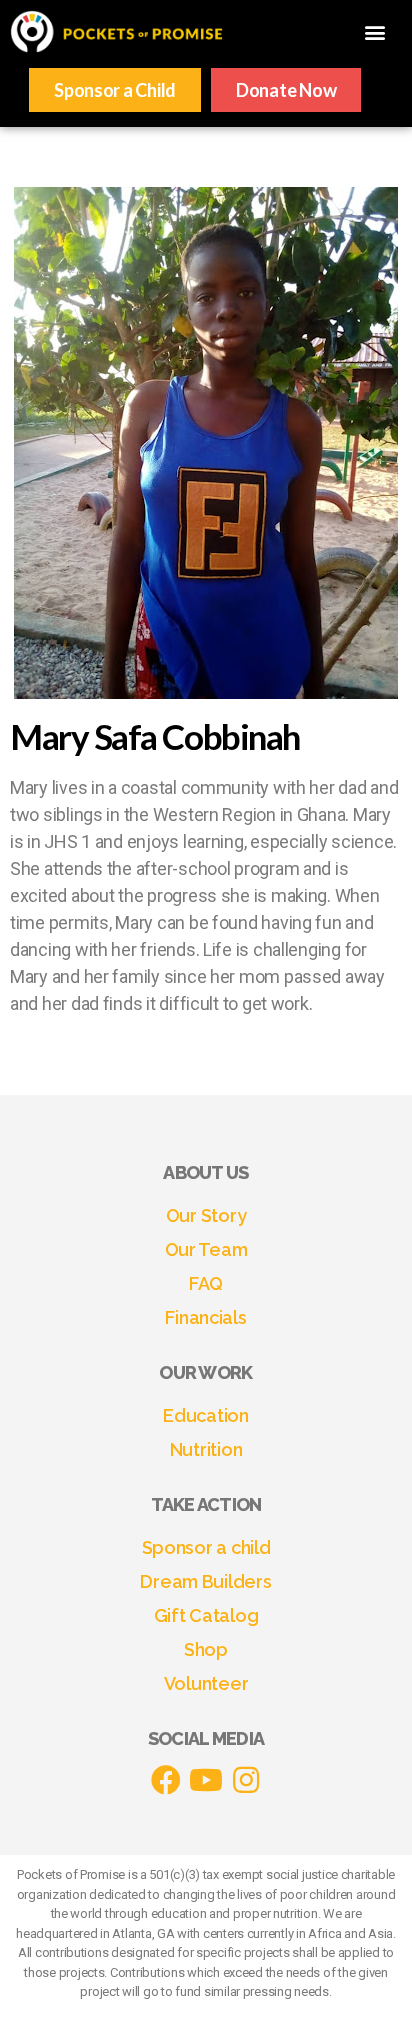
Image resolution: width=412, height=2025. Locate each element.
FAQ (206, 1283)
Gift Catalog (206, 1615)
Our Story (206, 1215)
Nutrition (206, 1449)
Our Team (206, 1249)
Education (206, 1415)
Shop (206, 1649)
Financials (205, 1317)
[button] (375, 31)
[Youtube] (206, 1780)
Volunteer (206, 1683)
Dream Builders (205, 1581)
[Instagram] (246, 1780)
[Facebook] (166, 1780)
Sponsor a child (206, 1547)
